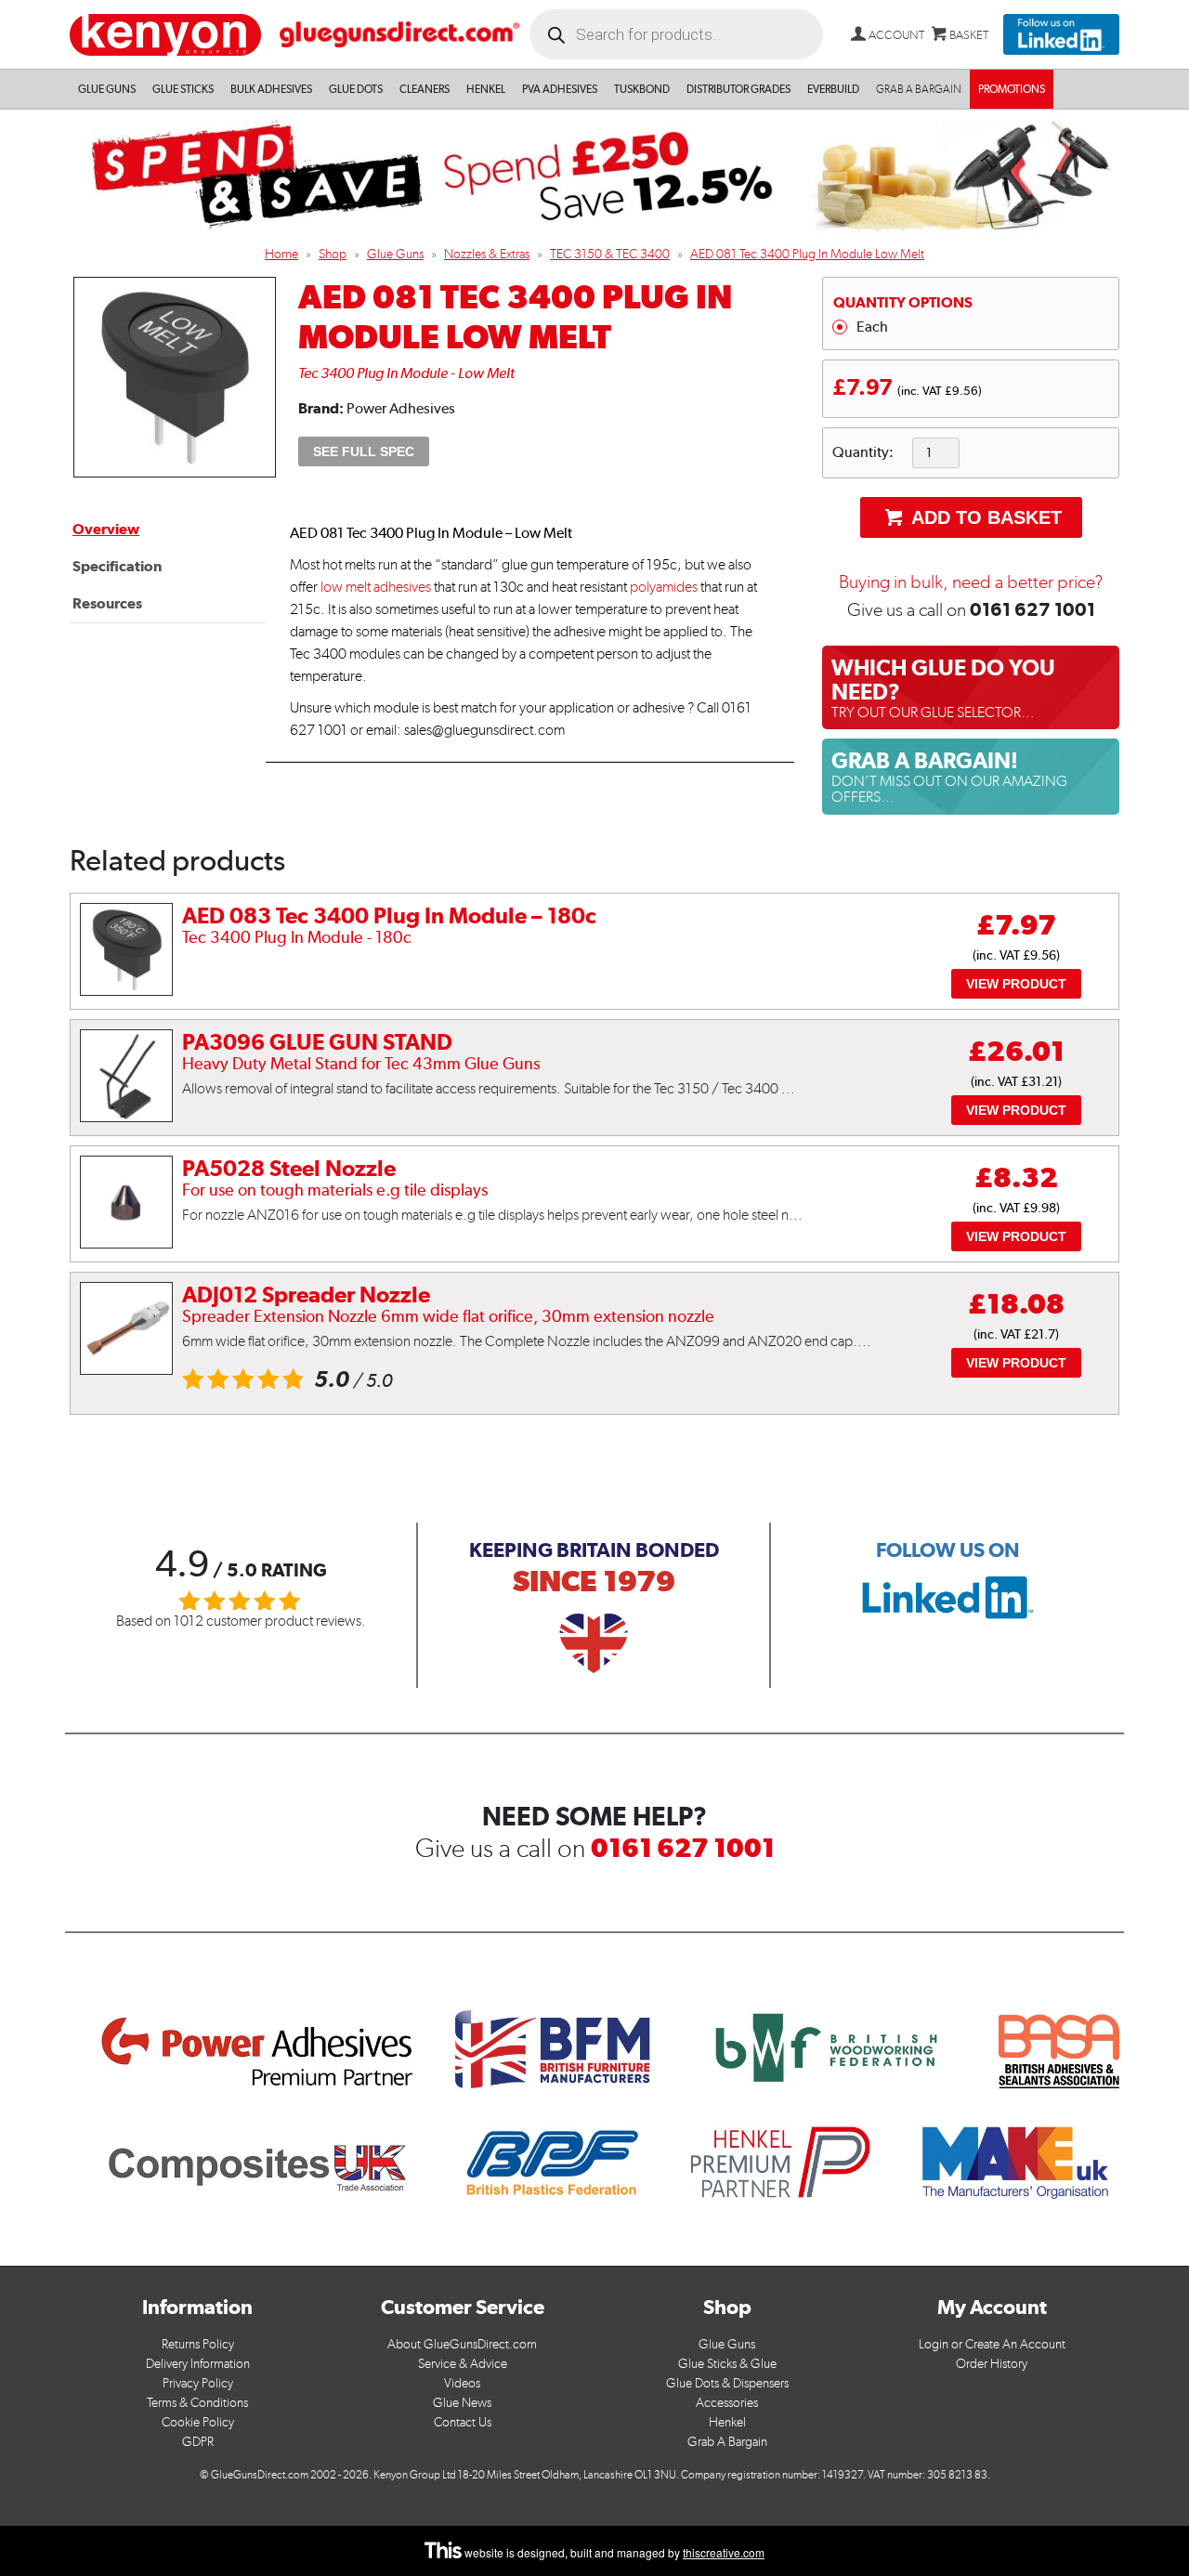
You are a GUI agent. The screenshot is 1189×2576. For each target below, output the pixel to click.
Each (872, 327)
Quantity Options (903, 302)
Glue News (462, 2403)
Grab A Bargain (727, 2442)
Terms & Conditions (197, 2403)
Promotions (1012, 89)
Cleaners (425, 89)
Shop (333, 254)
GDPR (198, 2442)
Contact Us (463, 2422)
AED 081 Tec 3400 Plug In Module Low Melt (807, 254)
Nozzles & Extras (487, 254)
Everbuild (833, 89)
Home (281, 254)
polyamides (664, 587)
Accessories (727, 2403)
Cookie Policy (198, 2422)
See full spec (364, 451)
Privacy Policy (198, 2383)
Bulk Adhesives (271, 89)
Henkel (486, 89)
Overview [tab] (106, 529)
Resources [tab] (107, 603)
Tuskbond (642, 89)
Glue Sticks (183, 89)
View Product (1016, 984)
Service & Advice (463, 2364)
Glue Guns (107, 89)
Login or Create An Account (992, 2344)
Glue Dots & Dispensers (727, 2383)
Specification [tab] (117, 566)
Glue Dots (356, 89)
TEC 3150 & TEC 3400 (610, 254)
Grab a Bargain (919, 89)
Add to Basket (984, 517)
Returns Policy (198, 2344)
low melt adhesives (376, 587)
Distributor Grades (738, 89)
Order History (992, 2364)
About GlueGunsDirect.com (462, 2344)
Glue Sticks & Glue (727, 2364)
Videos (462, 2383)
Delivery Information (198, 2364)
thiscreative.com (724, 2552)
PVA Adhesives (560, 89)
